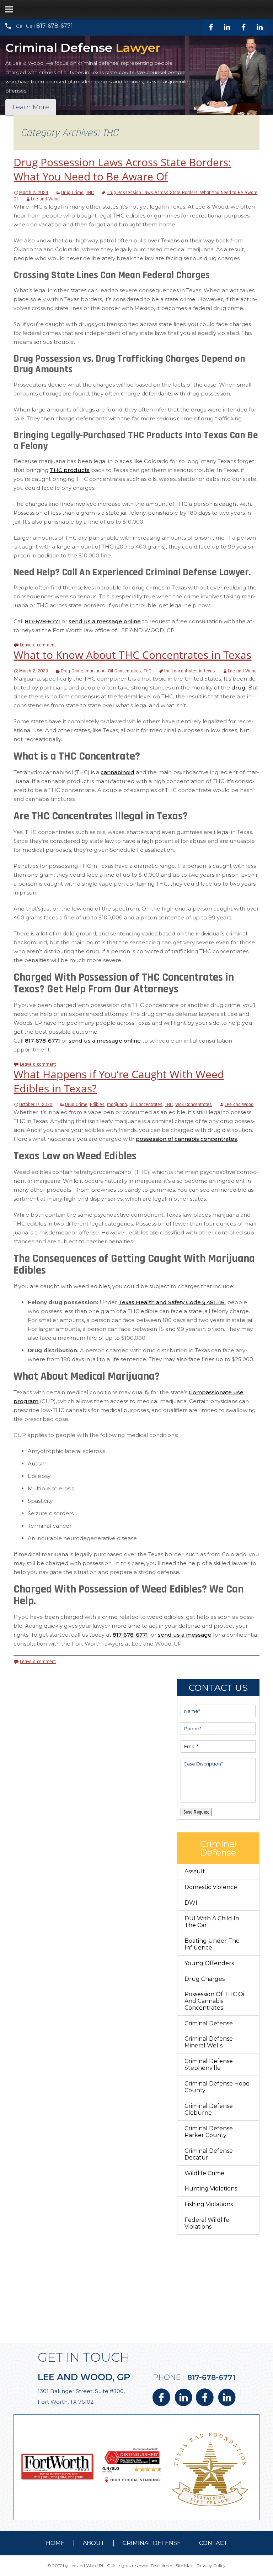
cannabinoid (117, 772)
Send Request (196, 1812)
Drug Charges (205, 1979)
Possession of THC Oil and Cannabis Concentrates (215, 2001)
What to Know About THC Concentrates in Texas (132, 655)
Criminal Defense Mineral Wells (209, 2042)
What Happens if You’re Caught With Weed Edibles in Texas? (119, 1081)
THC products (70, 470)
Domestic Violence (211, 1887)
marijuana (96, 671)
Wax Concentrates (194, 1105)
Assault (195, 1871)
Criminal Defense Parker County (209, 2132)
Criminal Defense (209, 2023)
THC (90, 193)
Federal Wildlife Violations (207, 2223)
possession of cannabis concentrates (186, 1139)
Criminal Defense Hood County (217, 2087)
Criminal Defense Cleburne (209, 2109)
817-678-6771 (55, 26)
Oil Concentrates (125, 671)
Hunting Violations (211, 2189)
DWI (191, 1903)
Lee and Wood (45, 199)
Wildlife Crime (204, 2173)
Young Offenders (209, 1963)
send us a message (185, 1635)
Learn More (31, 107)
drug (239, 688)
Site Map (184, 2565)
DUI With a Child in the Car (212, 1922)
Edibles (97, 1105)
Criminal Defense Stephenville (209, 2065)
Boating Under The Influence (212, 1944)
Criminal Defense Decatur (209, 2154)
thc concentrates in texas (190, 671)
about (94, 2543)
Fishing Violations (209, 2204)
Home (55, 2543)
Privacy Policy (211, 2565)
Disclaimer (162, 2565)
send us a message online (105, 621)
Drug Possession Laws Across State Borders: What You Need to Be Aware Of (122, 169)
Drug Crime (72, 193)
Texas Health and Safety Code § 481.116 (172, 1302)
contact (213, 2543)
